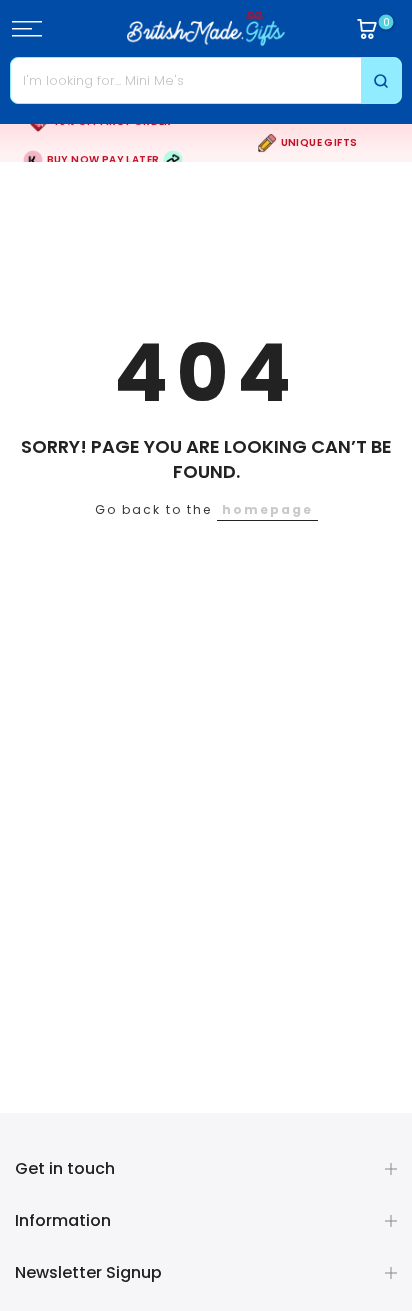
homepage (267, 509)
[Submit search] (381, 80)
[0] (367, 29)
